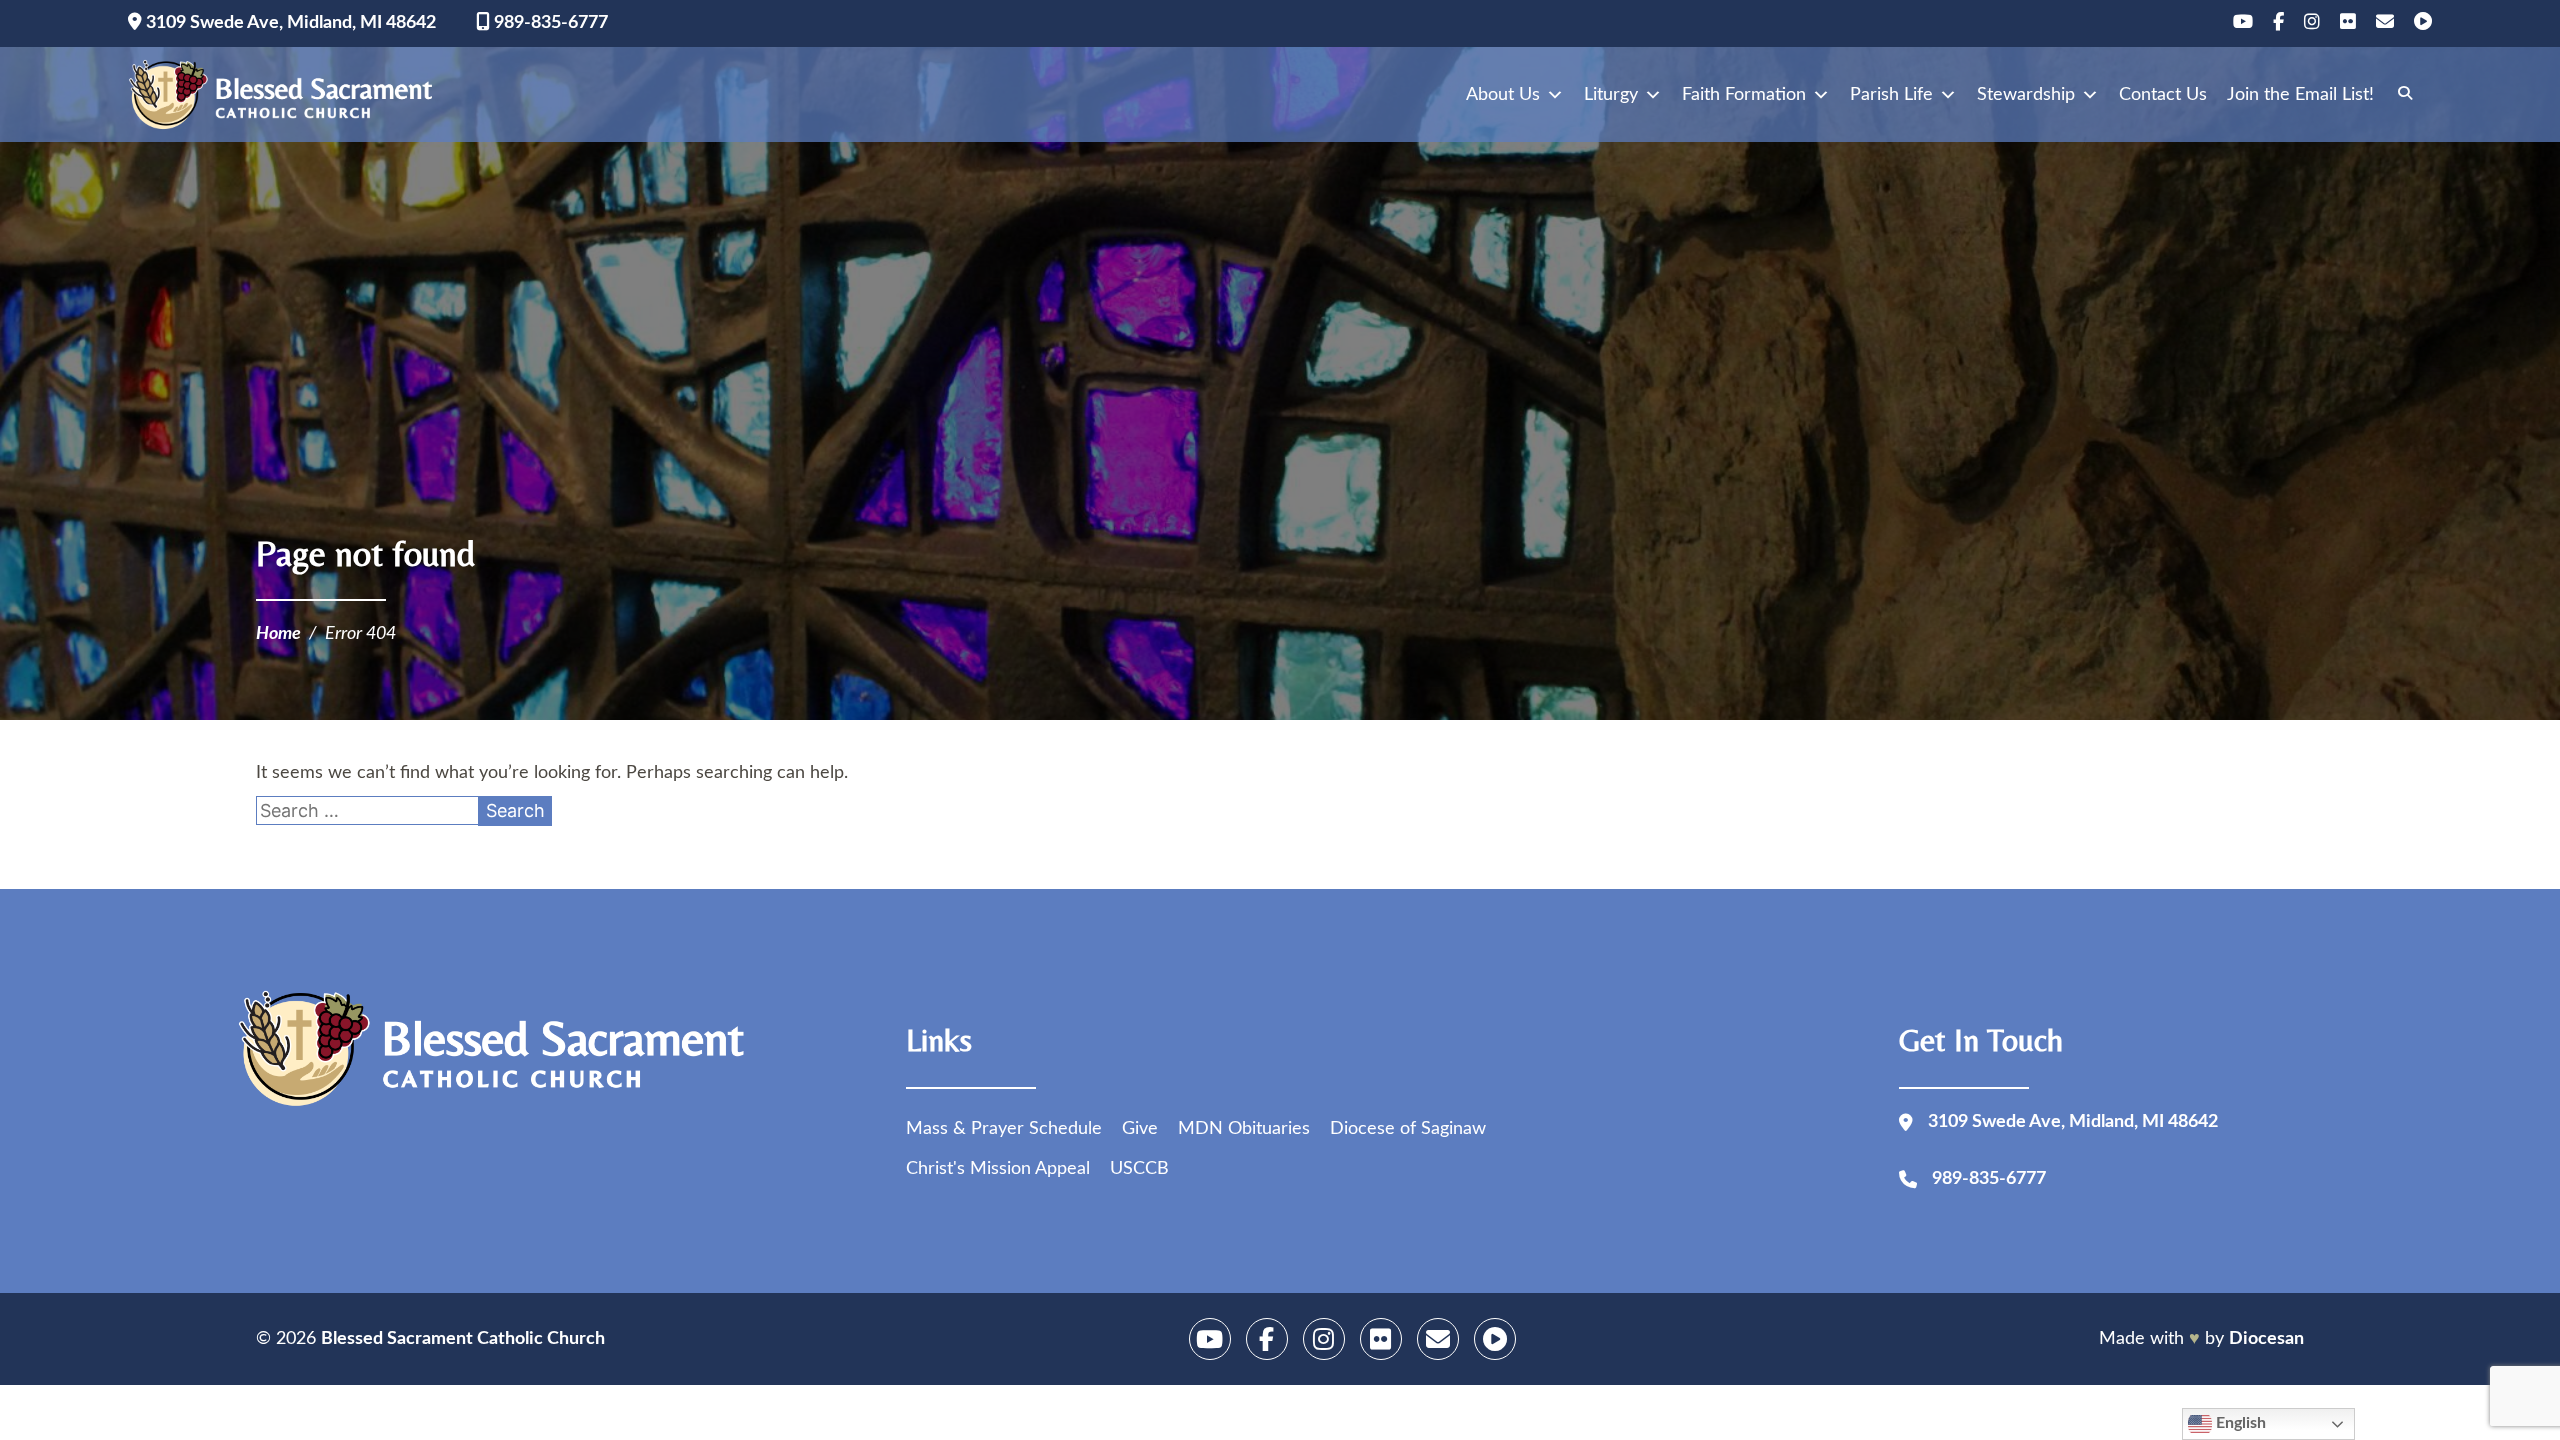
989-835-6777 (549, 23)
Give (1140, 1129)
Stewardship (2026, 95)
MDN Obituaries (1244, 1129)
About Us (1503, 95)
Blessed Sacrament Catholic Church (463, 1339)
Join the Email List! (2300, 95)
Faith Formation (1744, 95)
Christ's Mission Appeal (998, 1169)
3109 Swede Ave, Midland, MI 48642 (289, 23)
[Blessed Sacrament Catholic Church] (287, 95)
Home (278, 634)
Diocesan (2266, 1339)
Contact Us (2163, 95)
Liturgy (1611, 95)
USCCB (1139, 1169)
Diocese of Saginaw (1408, 1129)
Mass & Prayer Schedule (1004, 1129)
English (2239, 1423)
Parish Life (1891, 95)
